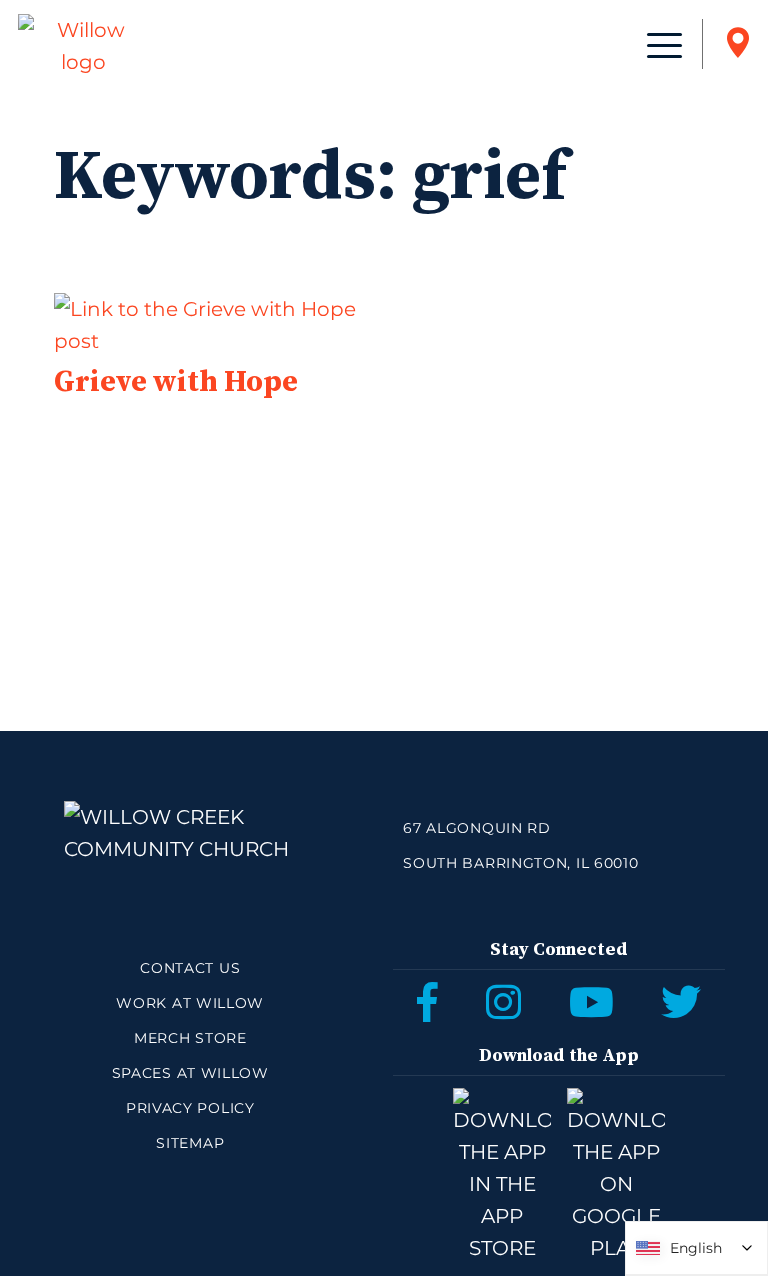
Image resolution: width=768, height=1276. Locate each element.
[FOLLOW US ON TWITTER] (681, 1002)
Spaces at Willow (190, 1073)
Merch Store (190, 1038)
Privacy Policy (190, 1108)
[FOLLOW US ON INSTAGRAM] (503, 1002)
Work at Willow (190, 1003)
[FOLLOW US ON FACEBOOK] (427, 1002)
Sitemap (190, 1143)
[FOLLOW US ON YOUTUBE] (591, 1002)
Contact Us (190, 968)
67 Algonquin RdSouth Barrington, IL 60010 (520, 845)
